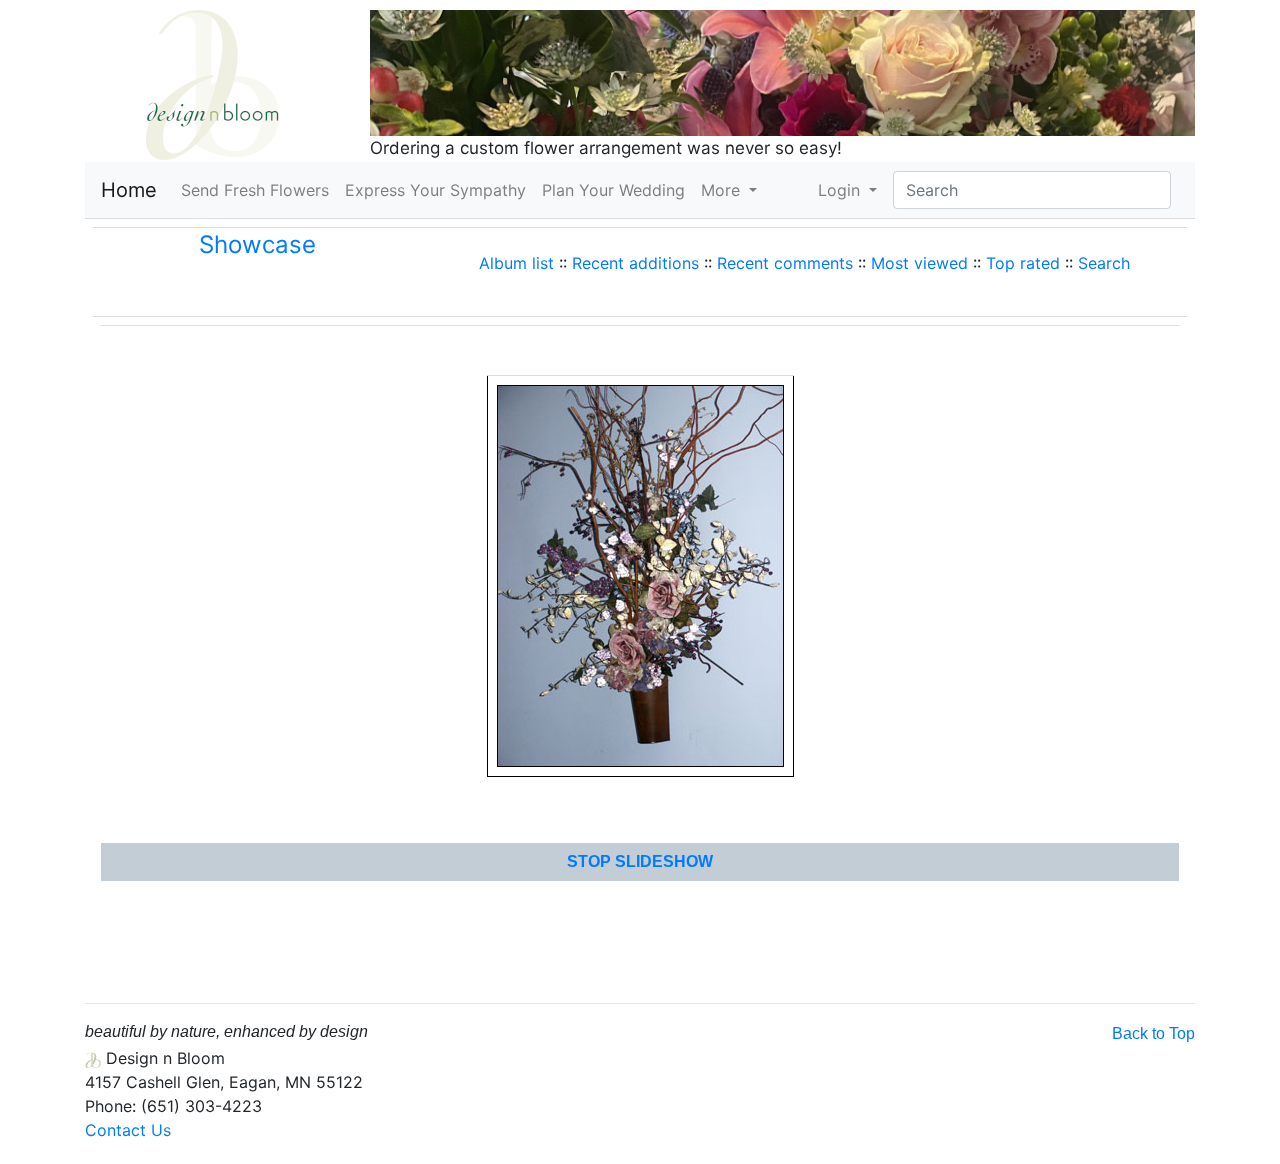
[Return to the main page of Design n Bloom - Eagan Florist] (212, 83)
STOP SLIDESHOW (640, 861)
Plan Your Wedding (613, 190)
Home (129, 190)
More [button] (723, 190)
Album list (516, 263)
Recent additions (635, 263)
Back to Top (1153, 1033)
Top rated (1023, 263)
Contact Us (128, 1130)
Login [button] (841, 190)
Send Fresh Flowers (259, 189)
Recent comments (785, 263)
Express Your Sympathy (435, 190)
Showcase (257, 244)
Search (1104, 263)
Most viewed (919, 263)
